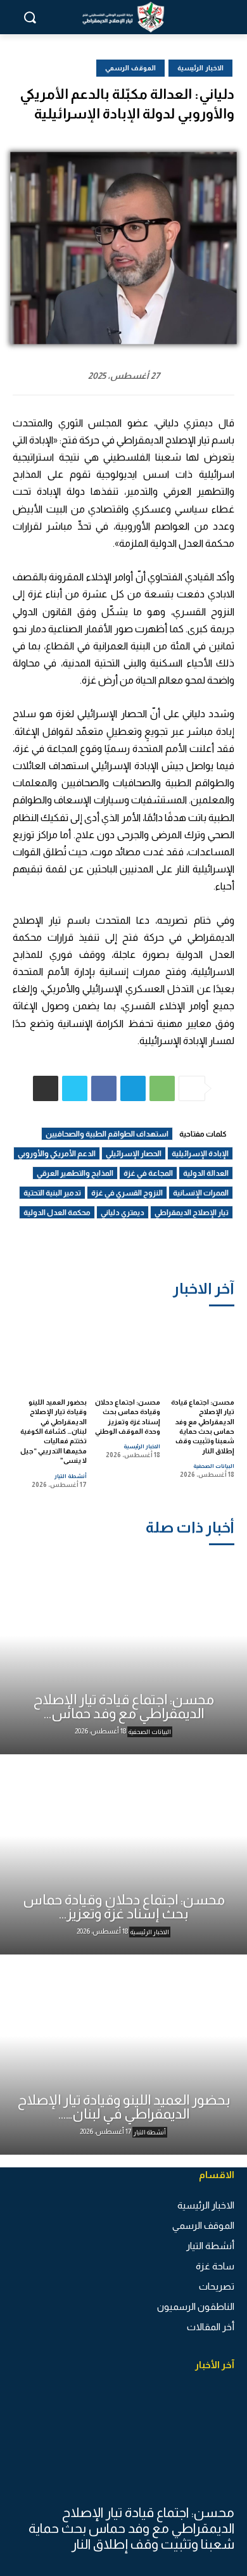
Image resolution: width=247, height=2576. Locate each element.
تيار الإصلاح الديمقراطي (192, 1213)
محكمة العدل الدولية (57, 1213)
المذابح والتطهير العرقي (75, 1173)
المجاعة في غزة (148, 1173)
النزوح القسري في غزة (127, 1193)
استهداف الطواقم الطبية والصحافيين (107, 1134)
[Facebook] (104, 1088)
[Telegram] (133, 1088)
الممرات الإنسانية (201, 1193)
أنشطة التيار (71, 1476)
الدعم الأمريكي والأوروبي (57, 1154)
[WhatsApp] (162, 1088)
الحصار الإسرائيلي (134, 1154)
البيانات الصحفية (214, 1466)
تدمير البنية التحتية (52, 1193)
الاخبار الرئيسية (142, 1446)
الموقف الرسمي (130, 68)
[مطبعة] (46, 1088)
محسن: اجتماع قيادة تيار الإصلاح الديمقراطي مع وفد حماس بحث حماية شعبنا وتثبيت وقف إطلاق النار (131, 2528)
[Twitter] (75, 1088)
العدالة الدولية (206, 1173)
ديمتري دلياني (123, 1213)
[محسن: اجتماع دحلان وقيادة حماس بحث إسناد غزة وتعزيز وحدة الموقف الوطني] (127, 1352)
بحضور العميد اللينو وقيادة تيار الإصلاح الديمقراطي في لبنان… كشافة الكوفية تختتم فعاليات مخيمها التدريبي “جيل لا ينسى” (54, 1431)
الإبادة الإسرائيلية (200, 1154)
